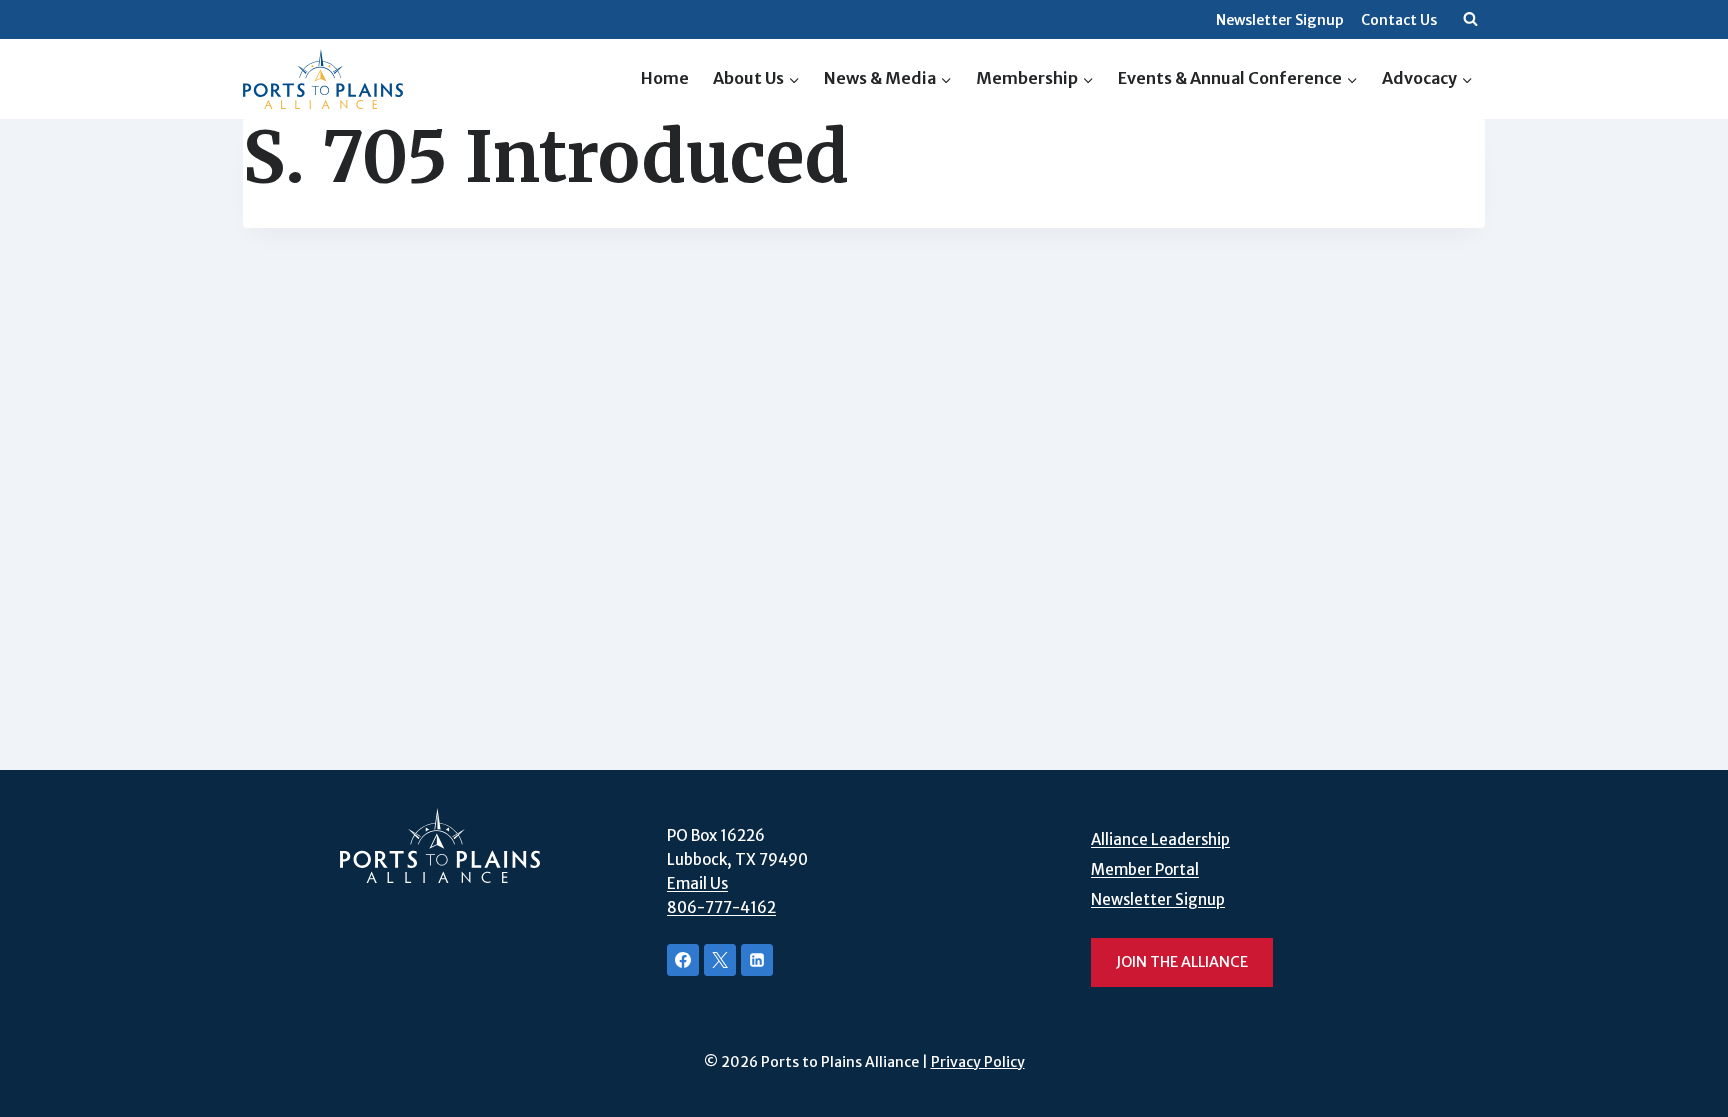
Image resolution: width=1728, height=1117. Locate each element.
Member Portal (1145, 869)
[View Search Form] (1470, 20)
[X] (720, 960)
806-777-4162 (721, 907)
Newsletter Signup (1280, 20)
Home (665, 78)
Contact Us (1399, 20)
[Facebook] (683, 960)
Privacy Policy (978, 1062)
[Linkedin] (757, 960)
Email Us (697, 883)
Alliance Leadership (1160, 839)
